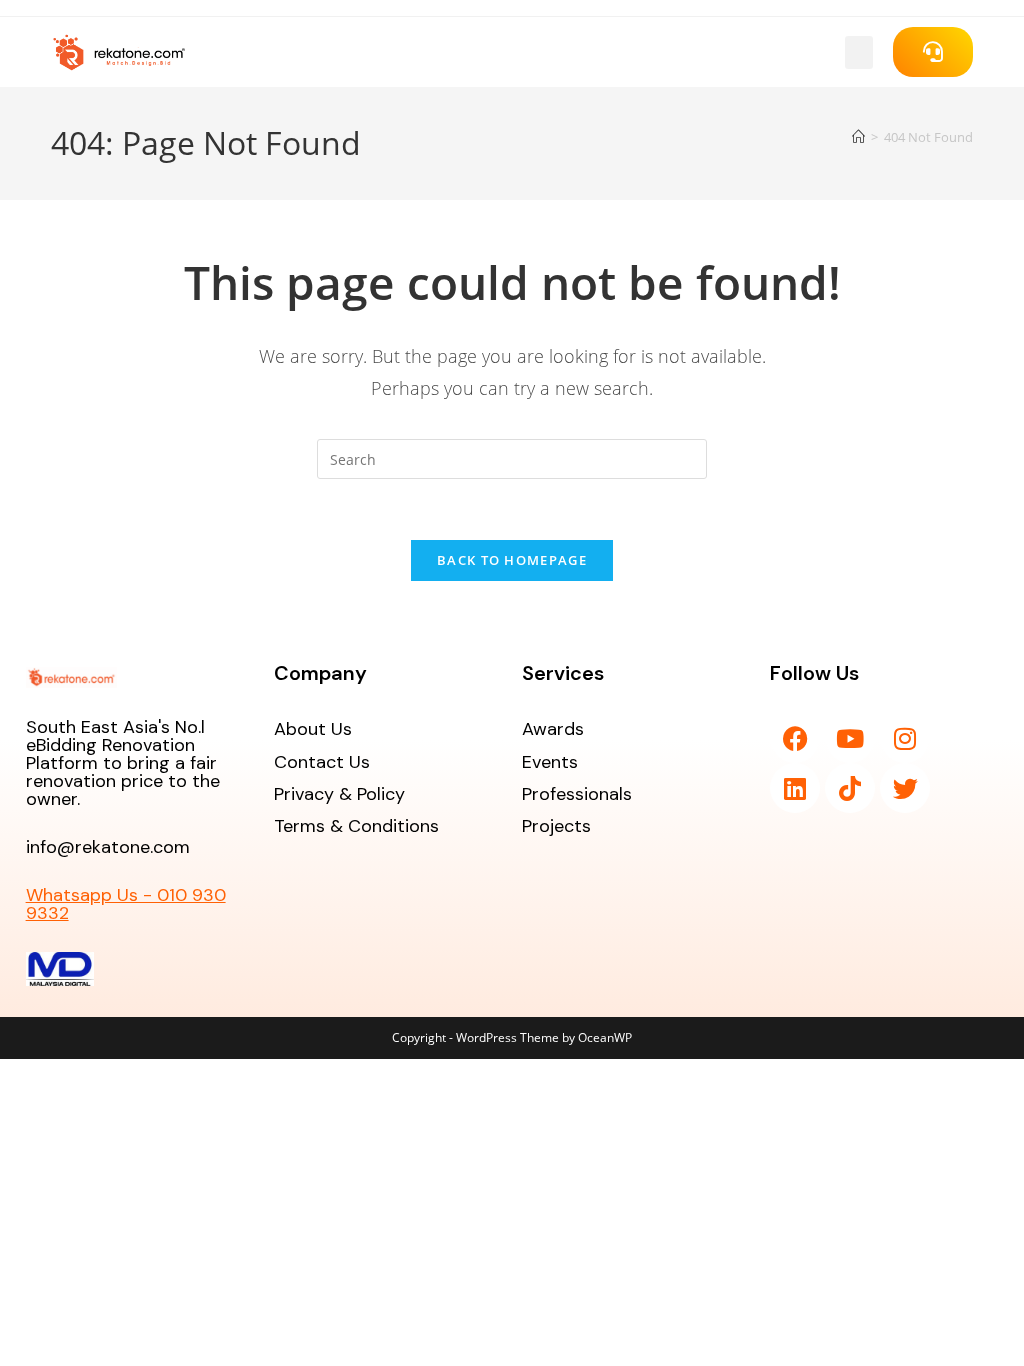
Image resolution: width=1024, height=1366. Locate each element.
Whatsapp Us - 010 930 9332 (126, 904)
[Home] (858, 137)
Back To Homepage (512, 560)
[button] (859, 52)
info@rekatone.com (108, 847)
